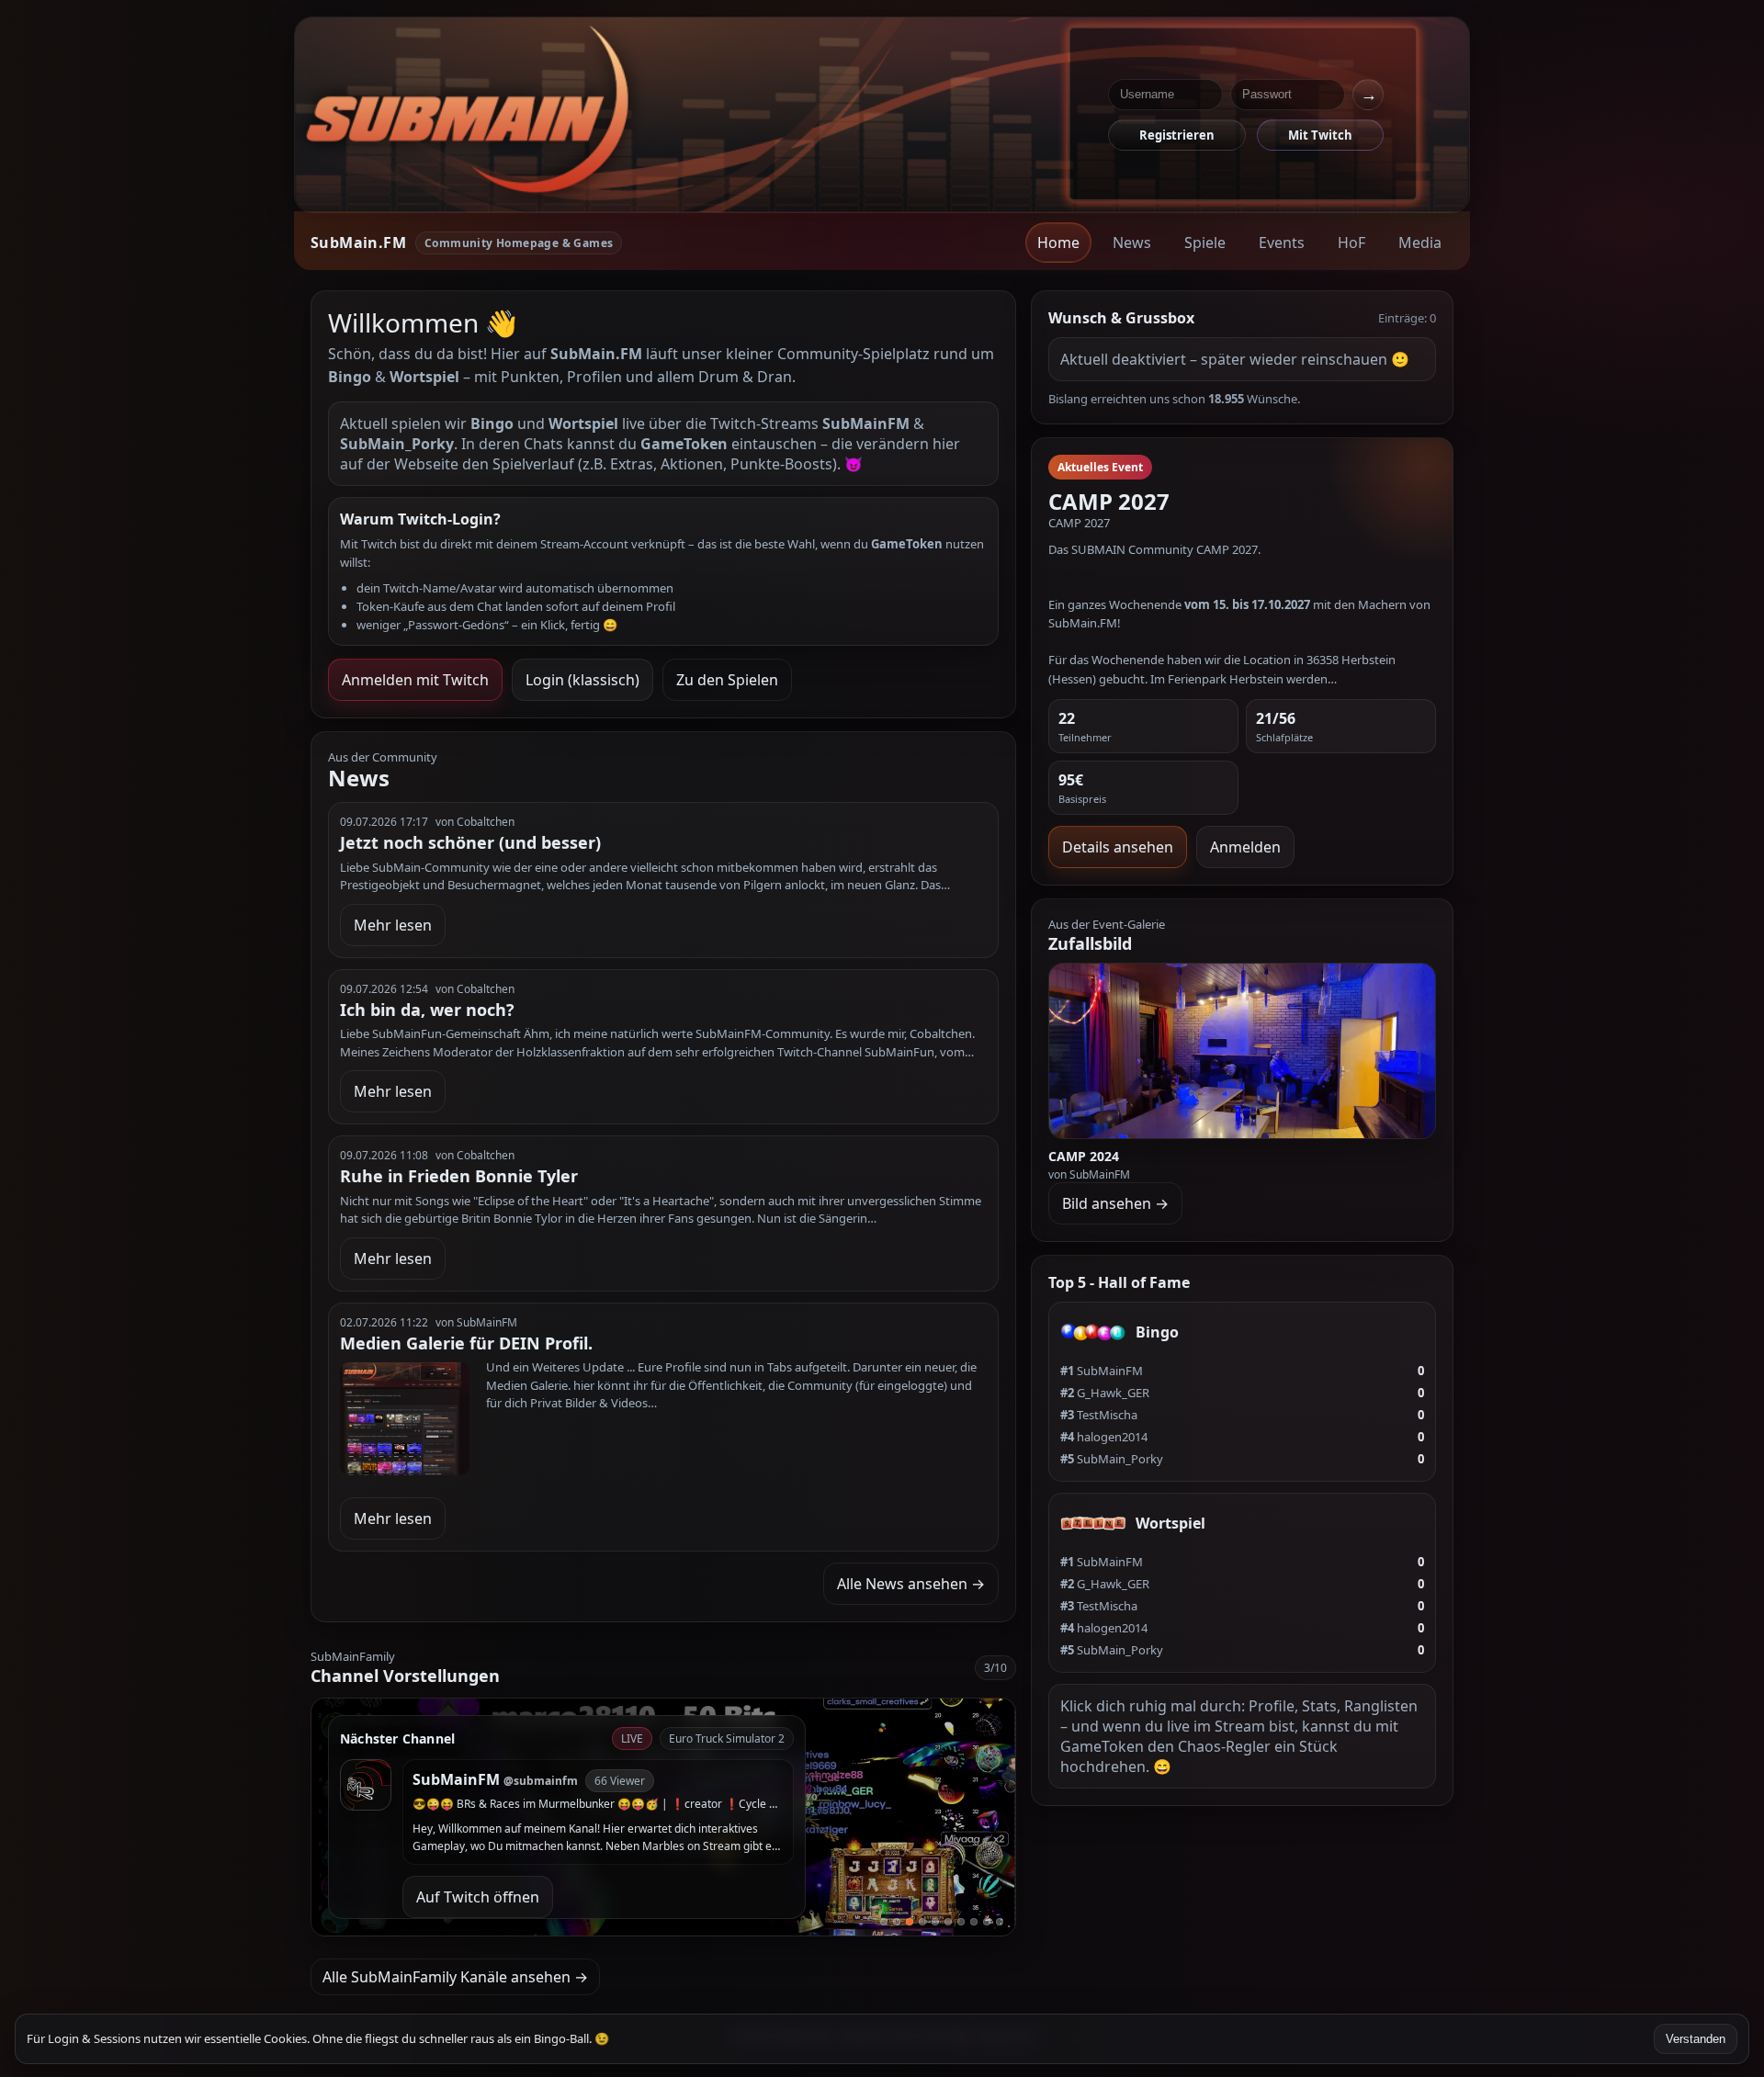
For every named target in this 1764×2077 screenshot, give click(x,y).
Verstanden (1696, 2039)
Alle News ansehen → (911, 1584)
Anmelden (1245, 847)
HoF (1351, 243)
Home (1058, 243)
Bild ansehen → (1115, 1203)
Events (1282, 243)
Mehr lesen (393, 925)
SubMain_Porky (1112, 1459)
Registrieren (1177, 135)
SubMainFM (1102, 1371)
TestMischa (1099, 1415)
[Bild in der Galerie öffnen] (1243, 1051)
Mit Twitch (1320, 135)
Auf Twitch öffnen (478, 1897)
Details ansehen (1118, 847)
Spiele (1205, 243)
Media (1420, 243)
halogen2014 (1104, 1437)
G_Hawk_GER (1105, 1393)
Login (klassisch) (582, 680)
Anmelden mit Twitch (415, 680)
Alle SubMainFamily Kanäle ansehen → (455, 1977)
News (1132, 243)
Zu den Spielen (727, 680)
